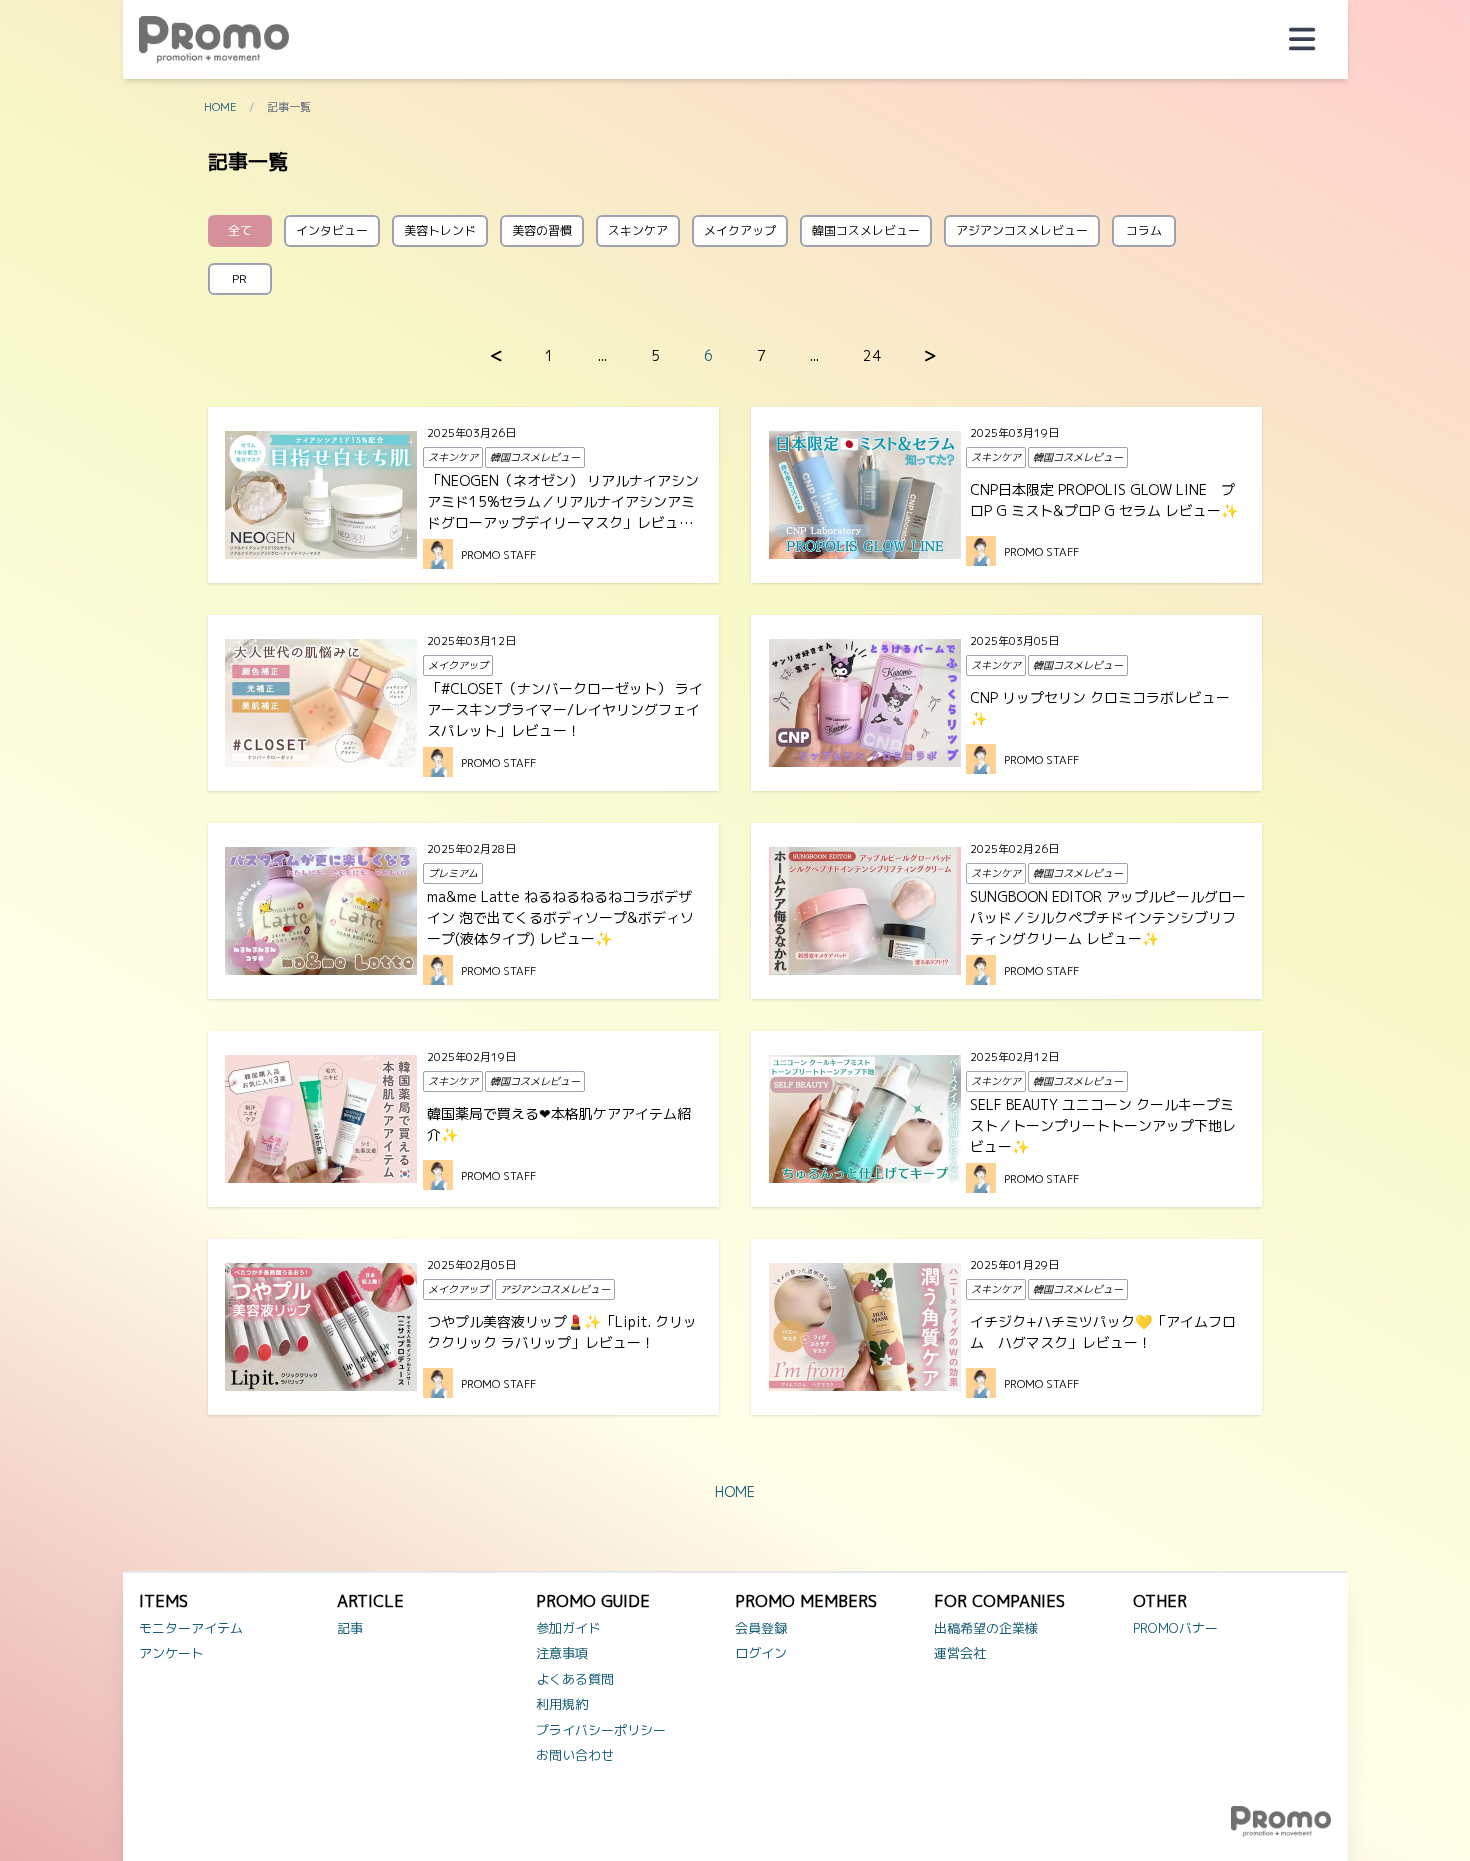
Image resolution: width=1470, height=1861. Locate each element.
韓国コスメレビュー (866, 230)
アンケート (171, 1653)
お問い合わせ (575, 1755)
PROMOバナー (1175, 1628)
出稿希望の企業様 (986, 1628)
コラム (1144, 230)
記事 (350, 1628)
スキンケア (638, 230)
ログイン (761, 1653)
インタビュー (332, 230)
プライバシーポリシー (601, 1730)
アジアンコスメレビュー (1022, 230)
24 (872, 355)
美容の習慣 (542, 230)
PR (239, 278)
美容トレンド (440, 230)
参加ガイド (568, 1628)
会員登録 (761, 1628)
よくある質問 (575, 1679)
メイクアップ (740, 230)
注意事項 (562, 1653)
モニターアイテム (191, 1628)
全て (240, 230)
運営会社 (960, 1653)
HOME (220, 107)
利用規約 (562, 1704)
